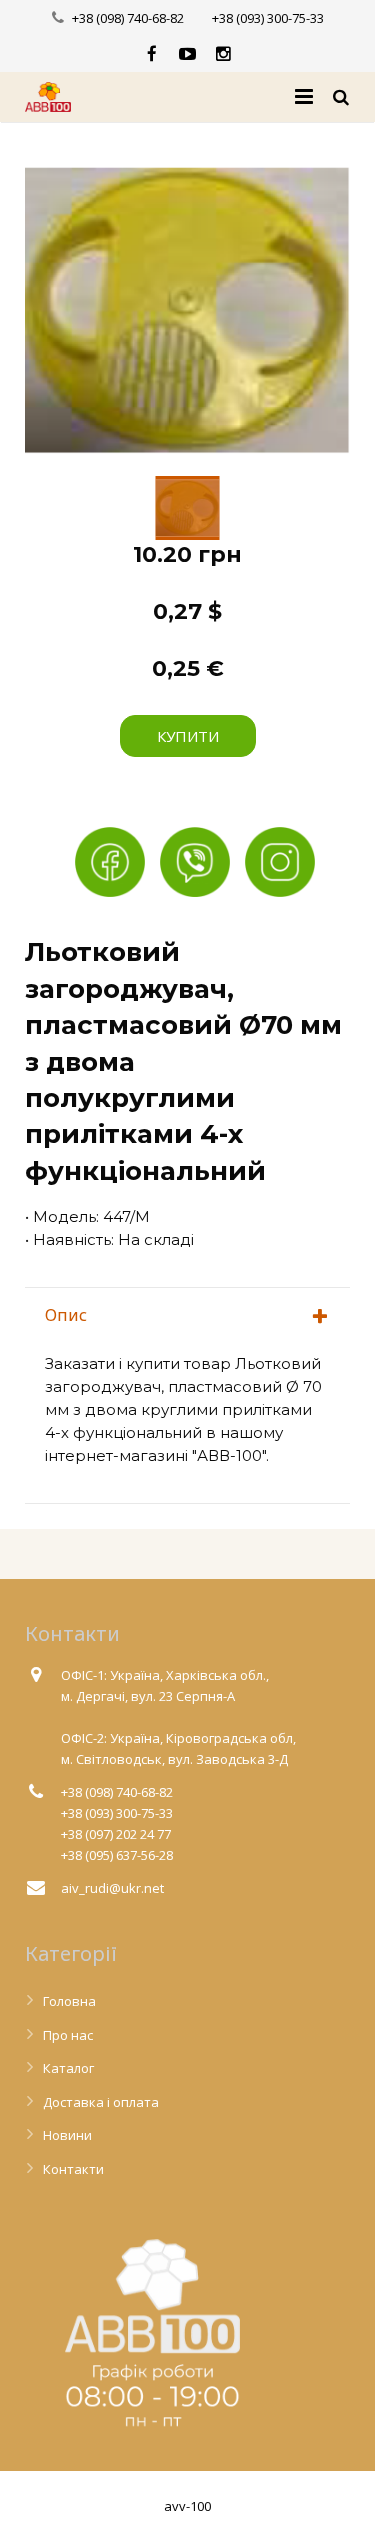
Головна (69, 2001)
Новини (67, 2135)
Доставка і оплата (101, 2102)
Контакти (73, 2169)
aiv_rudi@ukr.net (112, 1888)
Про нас (68, 2035)
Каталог (68, 2068)
